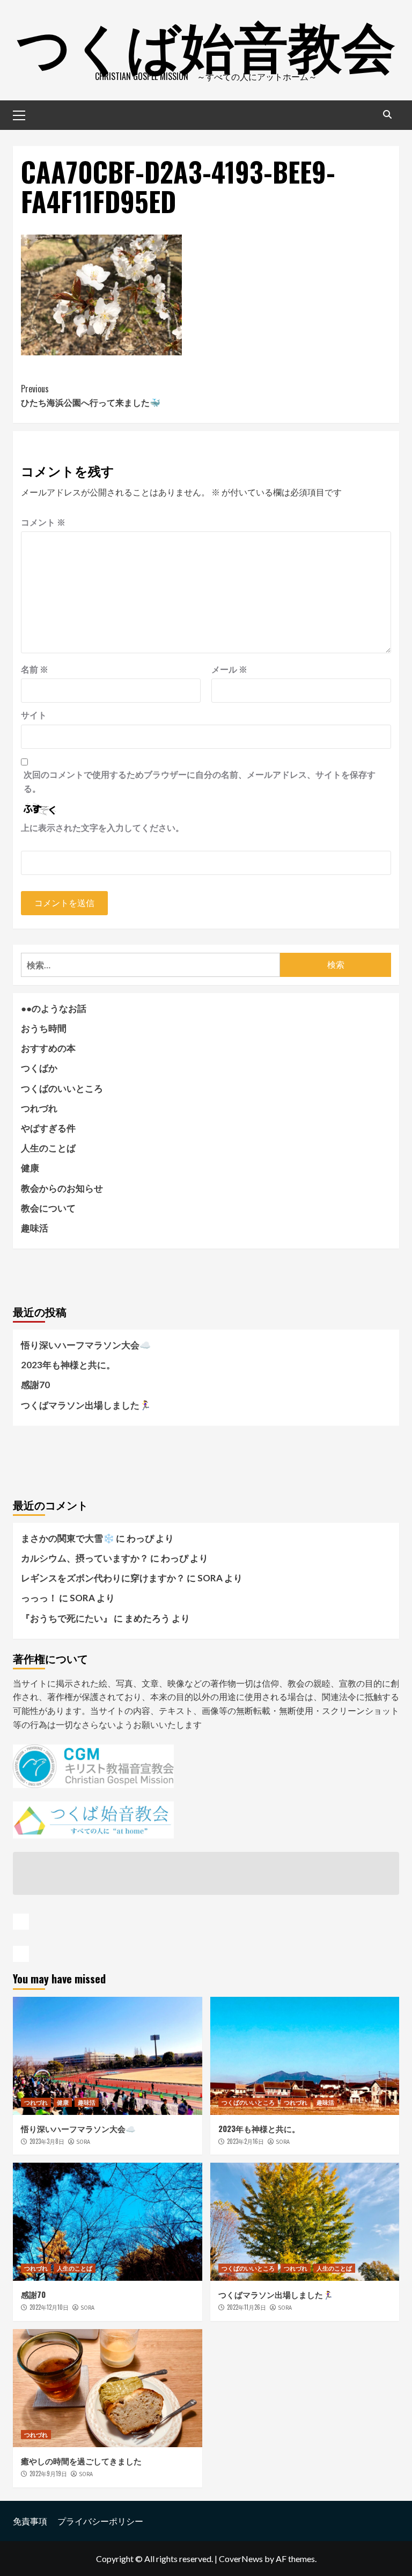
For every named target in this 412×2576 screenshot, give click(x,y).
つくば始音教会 (206, 43)
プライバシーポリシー (100, 2521)
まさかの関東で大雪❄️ (68, 1538)
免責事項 (30, 2521)
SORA (83, 2142)
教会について (48, 1208)
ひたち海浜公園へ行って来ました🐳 (91, 396)
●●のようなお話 (54, 1008)
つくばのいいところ (62, 1088)
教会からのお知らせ (62, 1188)
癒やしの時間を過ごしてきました (81, 2461)
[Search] (387, 114)
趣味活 (35, 1228)
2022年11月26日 (247, 2307)
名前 (35, 669)
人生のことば (48, 1148)
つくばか (39, 1068)
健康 (30, 1168)
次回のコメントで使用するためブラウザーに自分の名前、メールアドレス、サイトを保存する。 (200, 781)
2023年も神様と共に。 (68, 1365)
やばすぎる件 (48, 1128)
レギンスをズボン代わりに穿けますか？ (103, 1578)
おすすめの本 (48, 1048)
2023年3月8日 (47, 2141)
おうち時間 (44, 1028)
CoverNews (241, 2559)
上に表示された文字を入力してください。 (102, 827)
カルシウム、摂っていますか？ (85, 1558)
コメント (43, 522)
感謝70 (35, 1385)
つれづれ (39, 1108)
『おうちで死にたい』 (67, 1618)
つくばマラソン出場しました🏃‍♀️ (86, 1405)
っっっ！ (39, 1598)
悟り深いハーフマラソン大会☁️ (86, 1345)
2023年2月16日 (245, 2141)
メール (229, 669)
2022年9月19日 (48, 2473)
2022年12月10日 (49, 2307)
